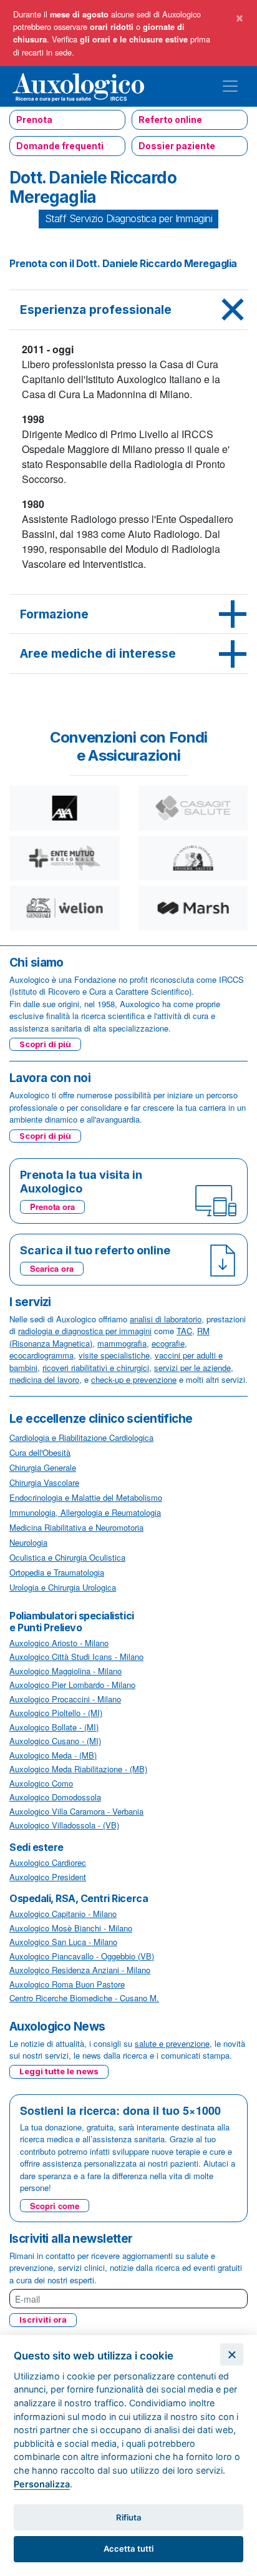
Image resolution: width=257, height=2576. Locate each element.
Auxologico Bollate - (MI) (54, 1727)
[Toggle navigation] (230, 86)
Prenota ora (52, 1207)
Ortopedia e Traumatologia (57, 1572)
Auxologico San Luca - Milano (63, 1942)
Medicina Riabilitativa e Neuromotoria (76, 1527)
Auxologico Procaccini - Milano (65, 1699)
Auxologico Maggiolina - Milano (65, 1671)
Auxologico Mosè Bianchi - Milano (71, 1928)
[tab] (128, 310)
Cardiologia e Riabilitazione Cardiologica (81, 1437)
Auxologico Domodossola (55, 1797)
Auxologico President (48, 1877)
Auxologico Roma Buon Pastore (67, 1984)
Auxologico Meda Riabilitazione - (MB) (78, 1769)
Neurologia (28, 1542)
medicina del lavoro (44, 1379)
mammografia (122, 1343)
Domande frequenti (60, 146)
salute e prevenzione (172, 2043)
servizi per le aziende (192, 1368)
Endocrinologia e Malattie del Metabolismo (86, 1497)
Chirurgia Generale (43, 1467)
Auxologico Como (41, 1783)
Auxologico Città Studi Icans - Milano (76, 1656)
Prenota (34, 120)
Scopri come (55, 2206)
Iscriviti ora (43, 2320)
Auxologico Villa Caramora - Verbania (76, 1811)
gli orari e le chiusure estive (134, 39)
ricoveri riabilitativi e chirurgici (96, 1368)
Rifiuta (129, 2517)
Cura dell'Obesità (40, 1452)
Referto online (170, 120)
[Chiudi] (232, 2355)
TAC (184, 1331)
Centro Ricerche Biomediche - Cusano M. (84, 1998)
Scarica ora (52, 1268)
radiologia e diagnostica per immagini (85, 1331)
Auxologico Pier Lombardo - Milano (72, 1685)
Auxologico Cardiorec (48, 1862)
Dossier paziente (177, 146)
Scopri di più (45, 1044)
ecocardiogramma (41, 1355)
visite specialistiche (114, 1355)
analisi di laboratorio (166, 1319)
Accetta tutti (128, 2549)
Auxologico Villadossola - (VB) (64, 1825)
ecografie (168, 1343)
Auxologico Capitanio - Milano (63, 1914)
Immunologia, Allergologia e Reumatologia (85, 1512)
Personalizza (42, 2484)
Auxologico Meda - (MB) (53, 1755)
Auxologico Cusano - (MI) (55, 1741)
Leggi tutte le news (59, 2071)
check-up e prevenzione (134, 1379)
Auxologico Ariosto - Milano (59, 1643)
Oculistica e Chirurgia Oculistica (67, 1557)
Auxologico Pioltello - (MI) (56, 1713)
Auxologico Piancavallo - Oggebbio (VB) (82, 1956)
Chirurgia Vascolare (44, 1482)
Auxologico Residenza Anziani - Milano (80, 1970)
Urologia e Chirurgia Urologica (63, 1587)
